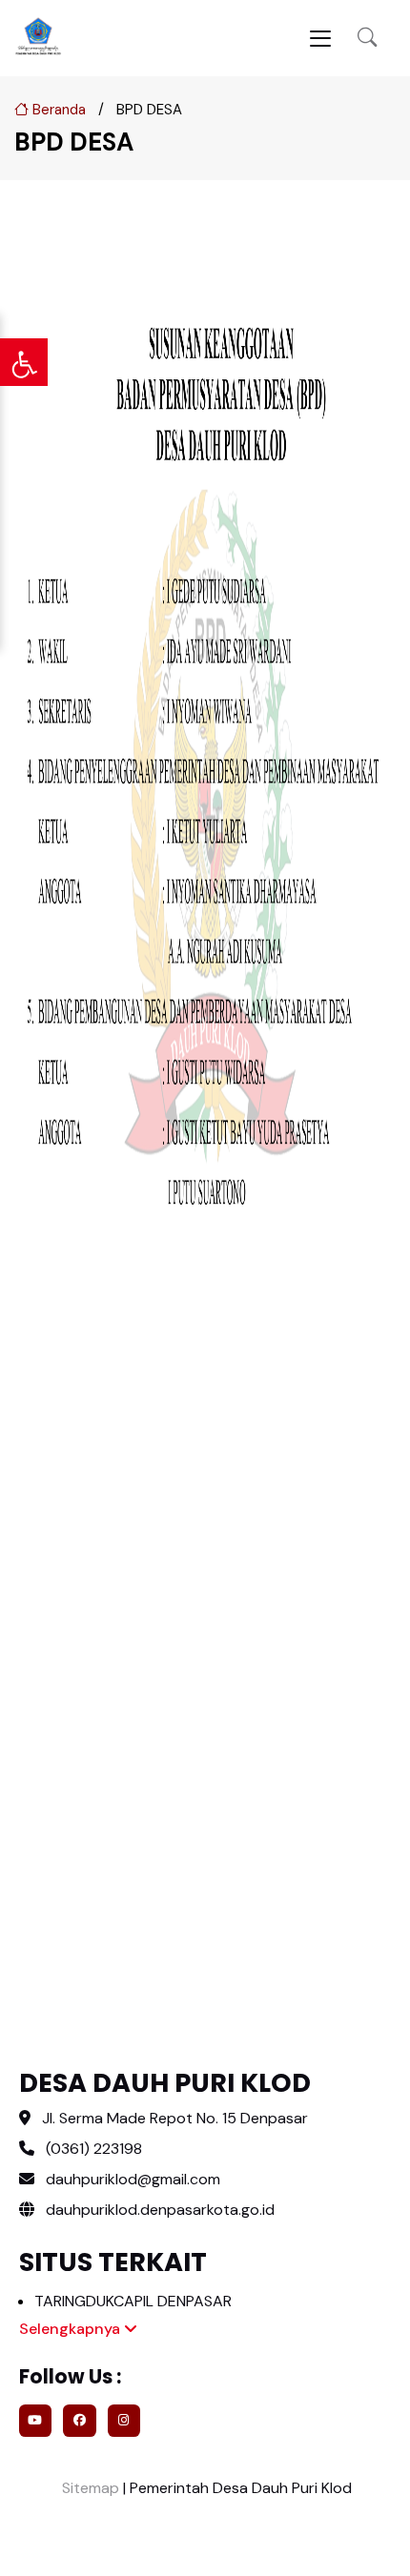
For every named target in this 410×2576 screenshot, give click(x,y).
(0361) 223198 (94, 2149)
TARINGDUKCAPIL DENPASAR (133, 2301)
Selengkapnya (72, 2329)
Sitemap (89, 2488)
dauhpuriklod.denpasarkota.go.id (158, 2210)
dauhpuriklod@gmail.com (133, 2179)
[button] (367, 39)
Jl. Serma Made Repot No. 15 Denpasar (175, 2118)
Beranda (57, 110)
